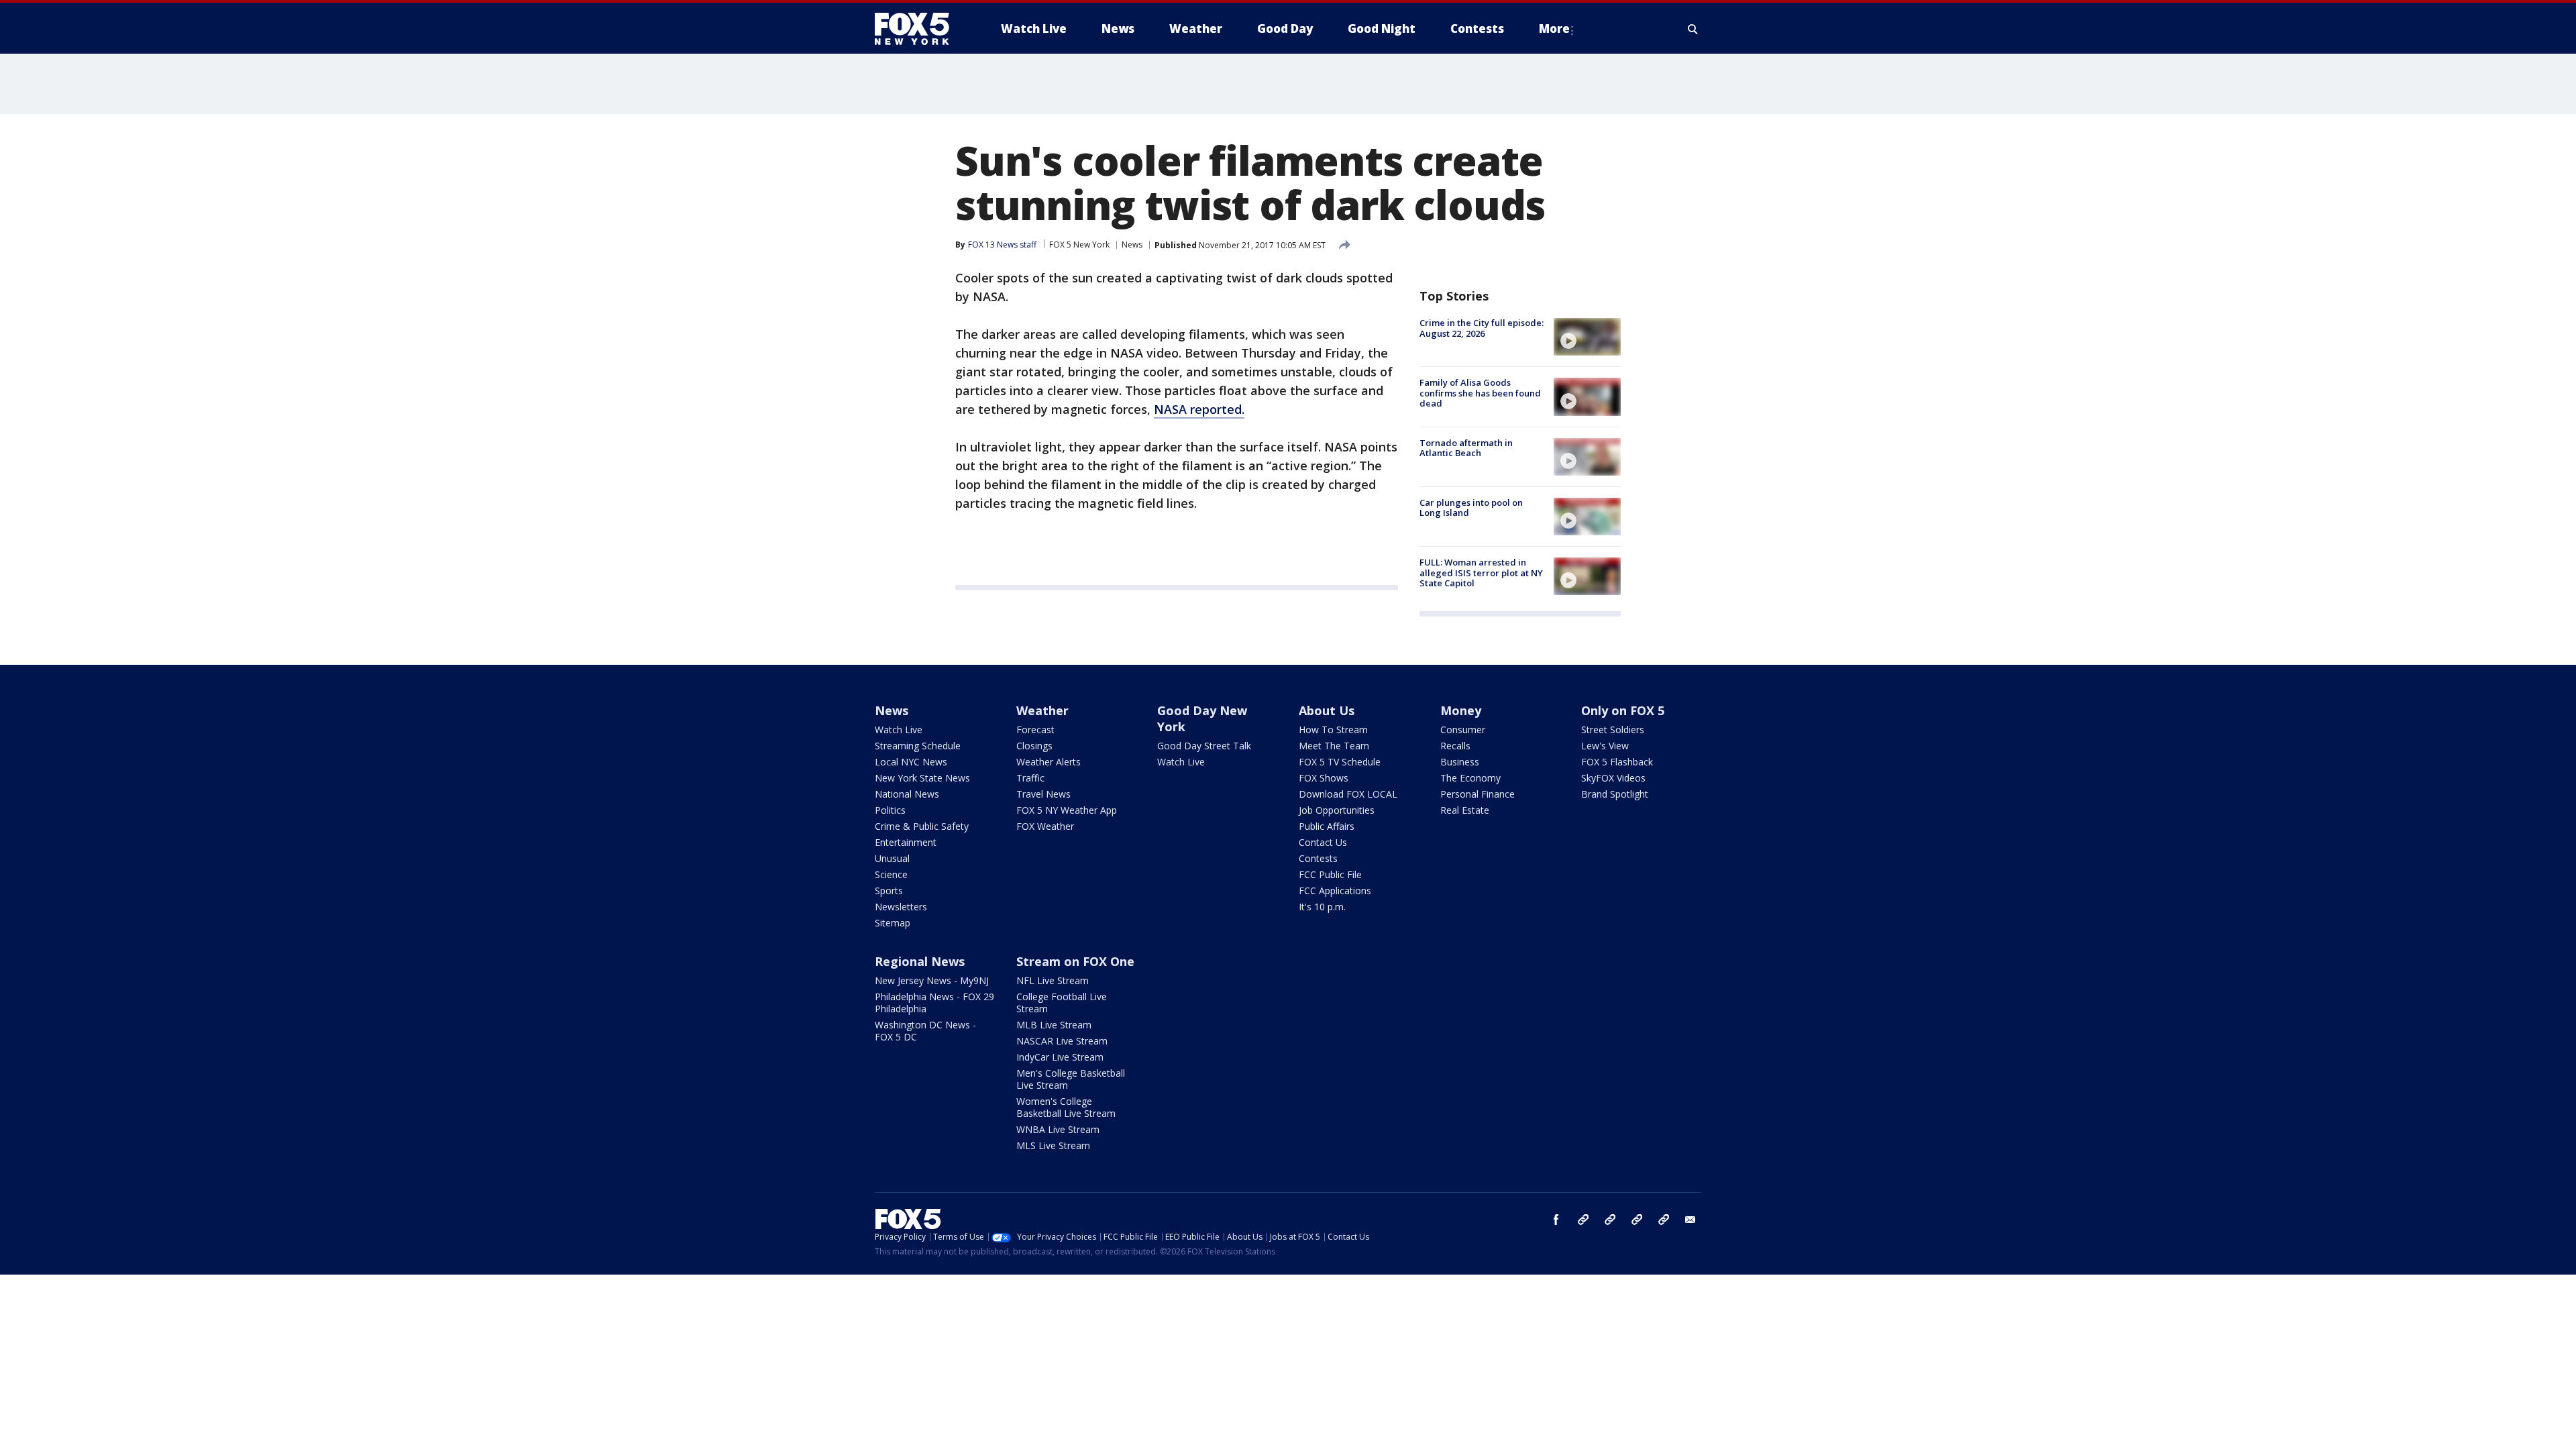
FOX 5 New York (1079, 245)
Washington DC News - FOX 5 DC (925, 1031)
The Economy (1470, 778)
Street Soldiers (1613, 730)
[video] (1587, 337)
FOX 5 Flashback (1617, 762)
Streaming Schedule (918, 746)
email (1690, 1220)
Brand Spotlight (1615, 794)
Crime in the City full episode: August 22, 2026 (1482, 328)
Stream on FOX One (1075, 961)
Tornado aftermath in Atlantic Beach (1466, 448)
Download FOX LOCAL (1348, 794)
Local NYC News (911, 762)
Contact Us (1323, 842)
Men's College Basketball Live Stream (1071, 1079)
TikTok (1610, 1220)
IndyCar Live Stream (1060, 1057)
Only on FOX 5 (1623, 710)
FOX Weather (1045, 826)
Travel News (1043, 794)
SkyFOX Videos (1613, 778)
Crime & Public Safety (922, 826)
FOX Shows (1324, 778)
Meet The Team (1334, 746)
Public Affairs (1327, 826)
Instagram (1583, 1220)
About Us (1327, 710)
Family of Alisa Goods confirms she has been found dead (1480, 393)
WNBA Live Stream (1058, 1129)
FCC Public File (1330, 874)
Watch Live (899, 730)
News (1132, 245)
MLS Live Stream (1053, 1145)
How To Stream (1333, 730)
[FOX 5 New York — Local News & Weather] (919, 29)
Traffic (1030, 778)
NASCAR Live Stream (1062, 1041)
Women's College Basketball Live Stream (1066, 1107)
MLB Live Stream (1054, 1025)
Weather (1042, 710)
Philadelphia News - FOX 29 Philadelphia (934, 1003)
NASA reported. (1199, 409)
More (1554, 29)
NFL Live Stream (1053, 980)
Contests (1318, 858)
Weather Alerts (1049, 762)
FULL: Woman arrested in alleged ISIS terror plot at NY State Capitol (1481, 573)
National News (907, 794)
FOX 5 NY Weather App (1067, 810)
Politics (890, 810)
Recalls (1455, 746)
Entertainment (906, 842)
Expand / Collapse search (1693, 29)
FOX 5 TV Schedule (1340, 762)
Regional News (920, 961)
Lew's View (1605, 746)
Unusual (892, 858)
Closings (1034, 746)
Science (891, 874)
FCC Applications (1335, 891)
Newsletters (901, 907)
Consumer (1463, 730)
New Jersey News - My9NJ (932, 980)
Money (1461, 710)
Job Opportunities (1337, 810)
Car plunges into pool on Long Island (1471, 508)
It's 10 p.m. (1322, 907)
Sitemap (893, 923)
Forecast (1035, 730)
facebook (1556, 1220)
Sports (889, 891)
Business (1460, 762)
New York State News (922, 778)
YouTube (1637, 1220)
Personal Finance (1478, 794)
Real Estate (1465, 810)
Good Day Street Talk (1204, 746)
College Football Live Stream (1062, 1003)
